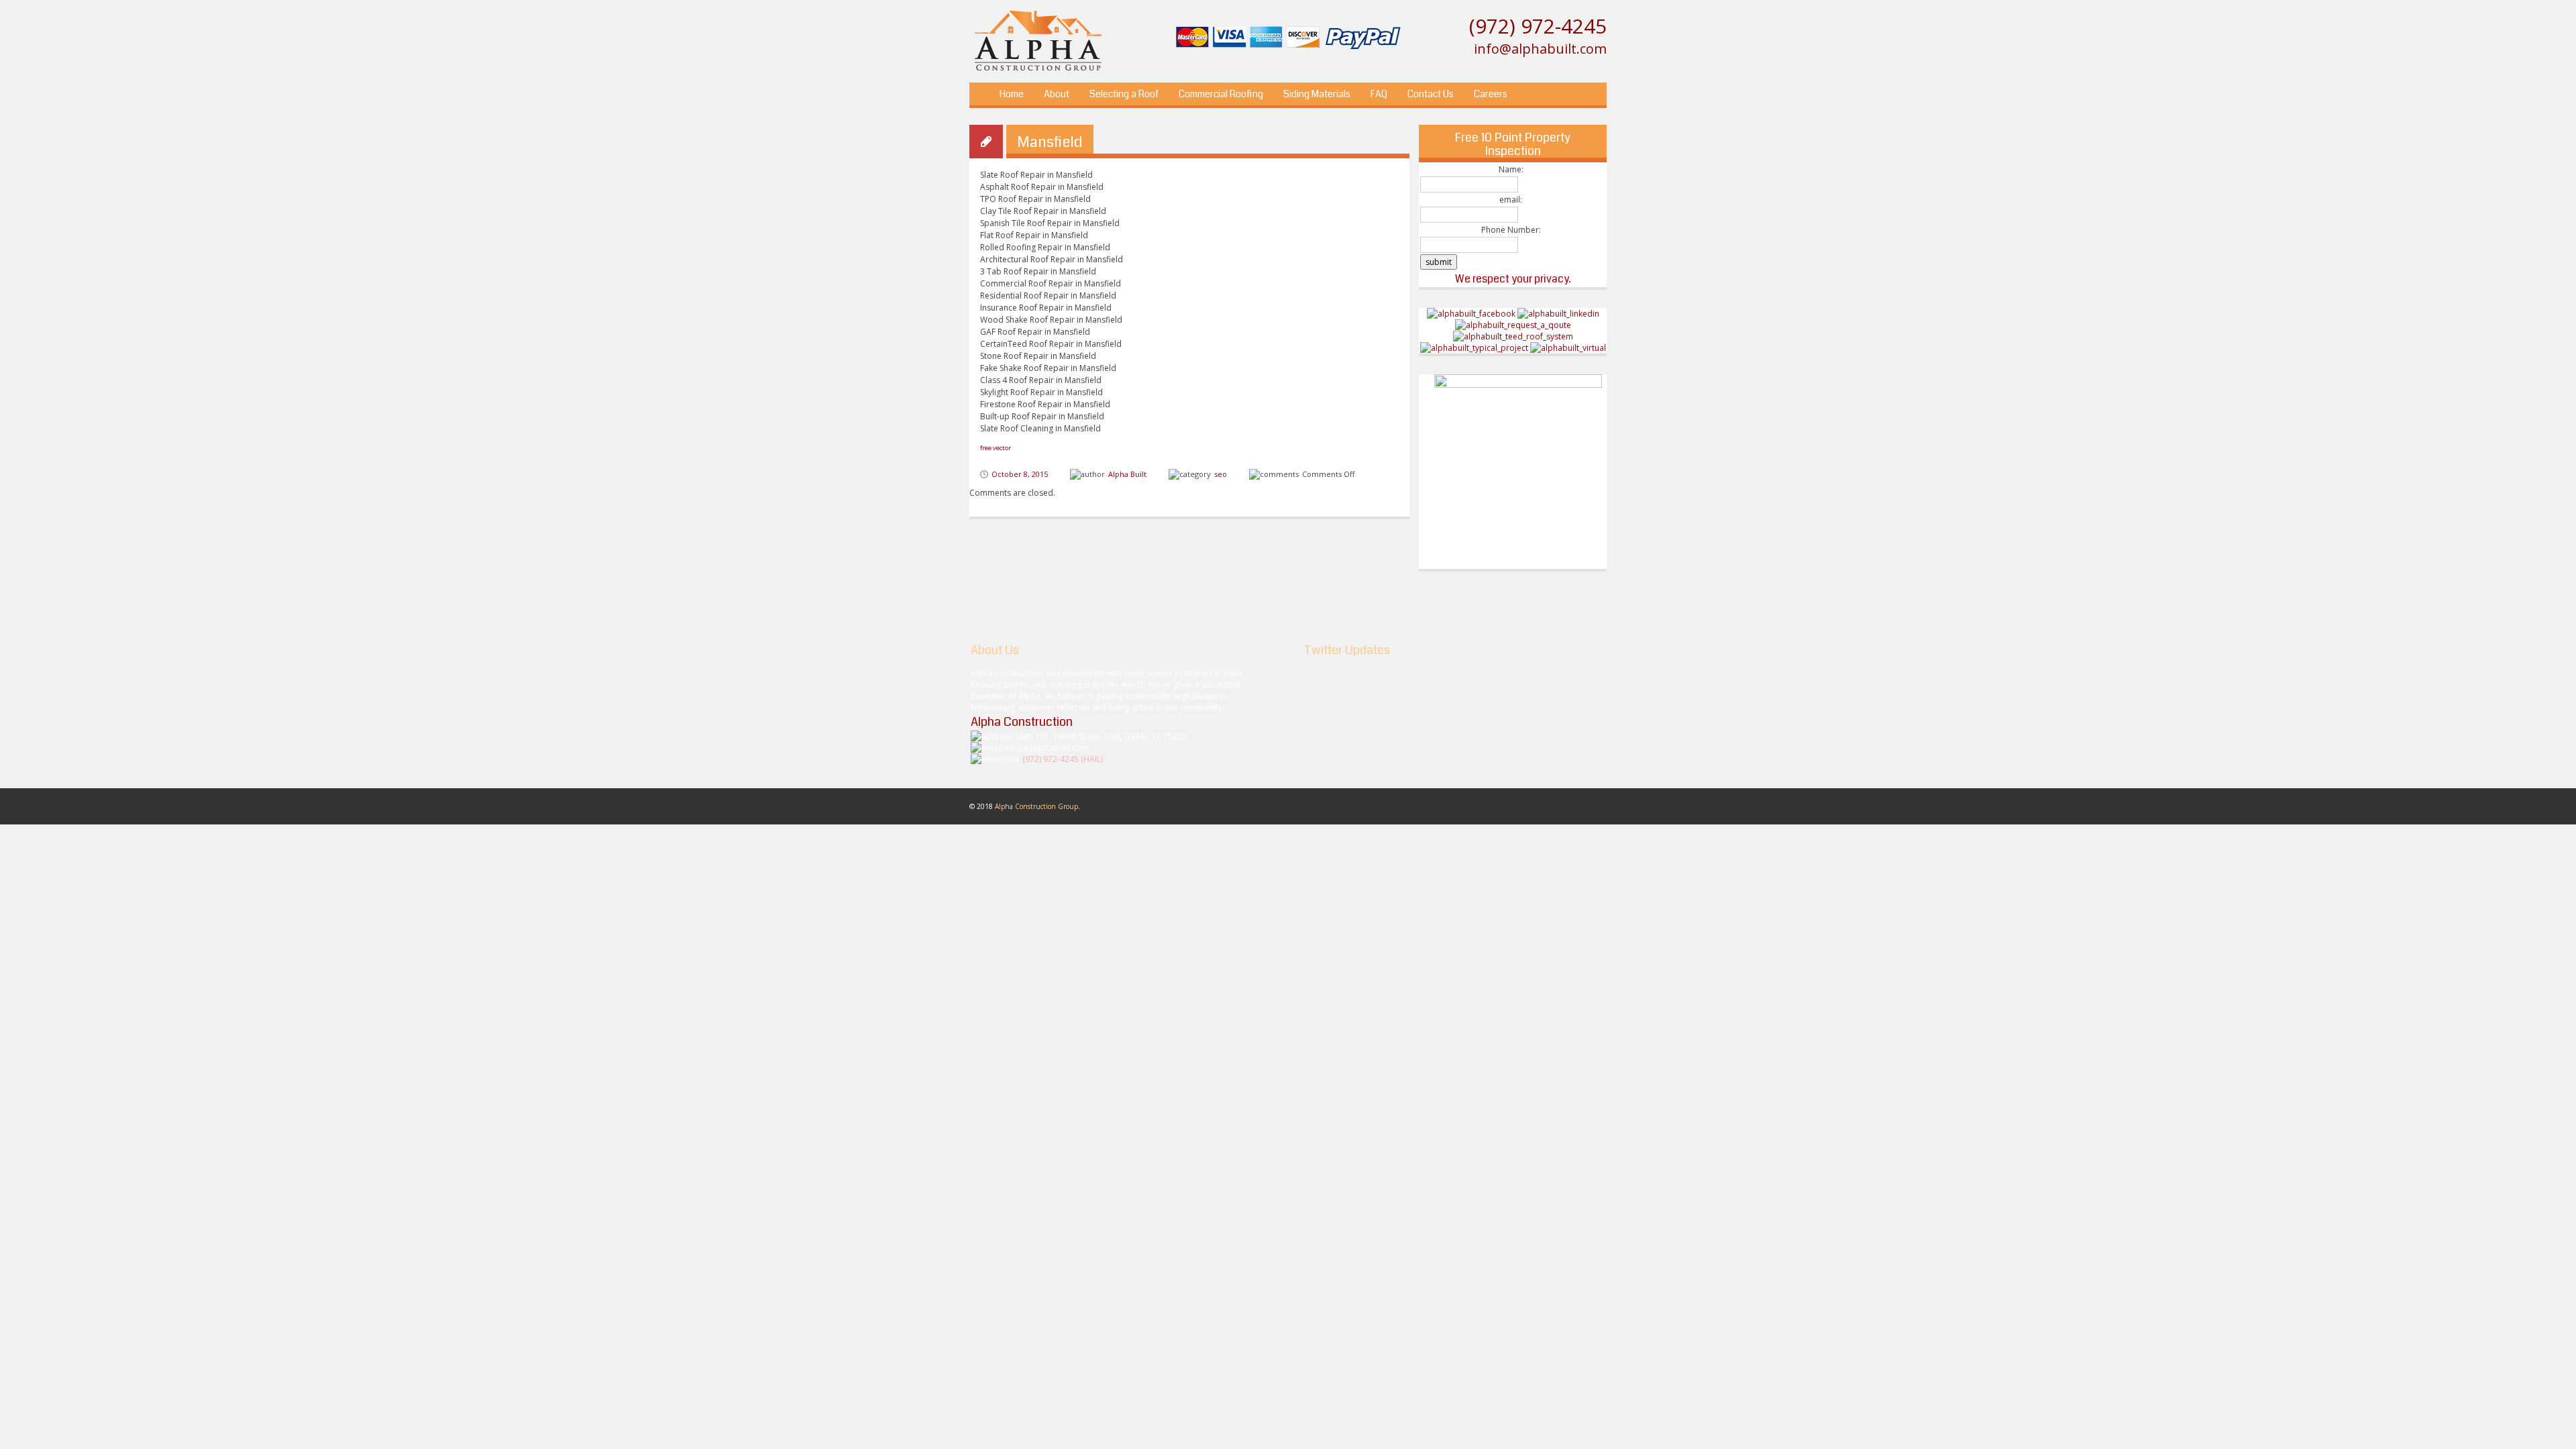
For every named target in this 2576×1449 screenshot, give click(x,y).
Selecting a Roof (1124, 94)
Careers (1491, 94)
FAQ (1379, 94)
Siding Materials (1317, 94)
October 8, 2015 (1020, 474)
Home (1012, 94)
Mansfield (1050, 142)
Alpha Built (1127, 474)
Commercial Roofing (1221, 94)
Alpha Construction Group (1036, 806)
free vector (996, 448)
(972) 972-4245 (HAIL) (1063, 759)
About (1057, 94)
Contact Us (1431, 94)
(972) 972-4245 (1538, 26)
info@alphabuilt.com (1540, 49)
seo (1221, 474)
